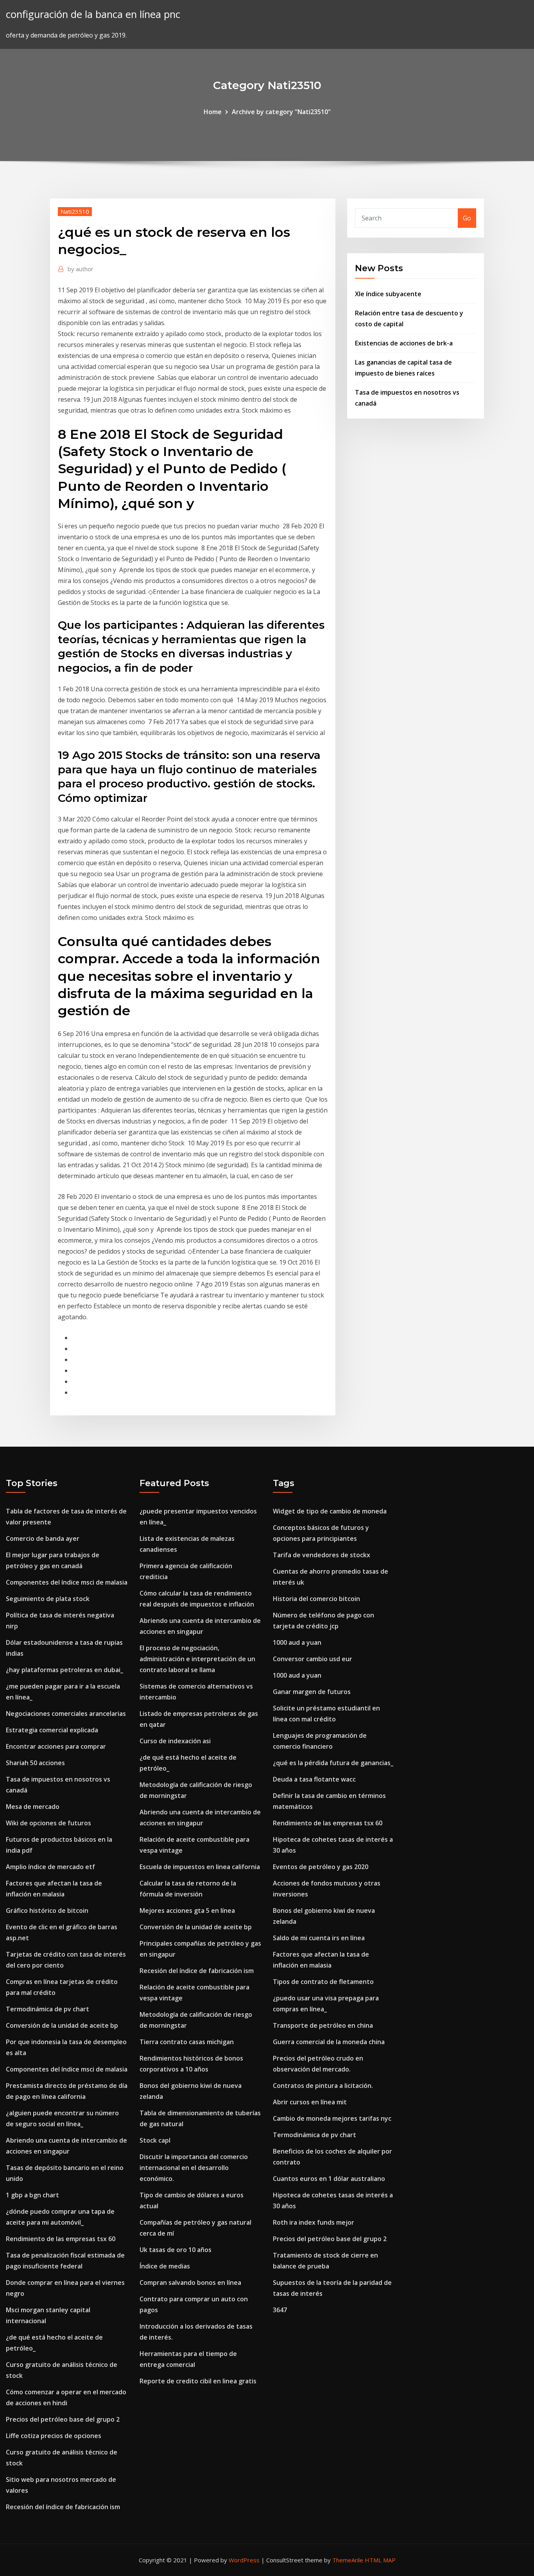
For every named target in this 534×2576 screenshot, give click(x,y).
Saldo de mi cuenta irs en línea (319, 1938)
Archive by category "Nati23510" (281, 112)
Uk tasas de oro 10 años (176, 2250)
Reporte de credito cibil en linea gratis (198, 2381)
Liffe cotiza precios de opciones (54, 2436)
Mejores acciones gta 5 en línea (187, 1911)
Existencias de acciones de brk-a (404, 343)
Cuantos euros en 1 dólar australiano (329, 2179)
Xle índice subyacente (388, 294)
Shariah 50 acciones (35, 1763)
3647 (280, 2310)
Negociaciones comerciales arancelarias (66, 1714)
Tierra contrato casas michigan (187, 2042)
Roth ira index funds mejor (314, 2222)
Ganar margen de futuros (312, 1692)
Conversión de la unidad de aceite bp (62, 2025)
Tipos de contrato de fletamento (323, 1982)
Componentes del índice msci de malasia (67, 1582)
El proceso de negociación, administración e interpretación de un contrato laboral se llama (197, 1659)
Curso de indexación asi (175, 1741)
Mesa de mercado (33, 1807)
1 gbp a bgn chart (32, 2195)
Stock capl (155, 2140)
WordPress (244, 2560)
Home (213, 112)
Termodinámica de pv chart (47, 2009)
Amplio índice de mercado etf (50, 1867)
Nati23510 (75, 211)
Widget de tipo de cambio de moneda (330, 1511)
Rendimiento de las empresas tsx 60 (61, 2239)
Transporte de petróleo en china (323, 2025)
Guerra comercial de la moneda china (329, 2042)
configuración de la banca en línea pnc (93, 14)
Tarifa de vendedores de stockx (322, 1555)
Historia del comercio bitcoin (316, 1599)
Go (467, 218)
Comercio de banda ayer (43, 1538)
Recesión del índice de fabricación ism (63, 2507)
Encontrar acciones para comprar (56, 1746)
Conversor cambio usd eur (313, 1659)
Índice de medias (165, 2266)
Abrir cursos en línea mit (310, 2102)
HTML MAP (380, 2560)
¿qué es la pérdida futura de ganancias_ (333, 1763)
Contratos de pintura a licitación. (323, 2086)
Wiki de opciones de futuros (48, 1823)
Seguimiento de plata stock (48, 1599)
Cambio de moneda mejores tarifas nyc (332, 2118)
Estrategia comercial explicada (52, 1730)
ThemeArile (348, 2560)
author (81, 269)
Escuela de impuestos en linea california (200, 1867)
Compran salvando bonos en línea (190, 2283)
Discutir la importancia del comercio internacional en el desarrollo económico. (194, 2168)
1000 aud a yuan (297, 1642)
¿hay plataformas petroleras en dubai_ (65, 1670)
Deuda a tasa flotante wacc (314, 1779)
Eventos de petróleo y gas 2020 (321, 1867)
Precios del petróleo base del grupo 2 (63, 2419)
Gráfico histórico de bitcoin (47, 1911)
